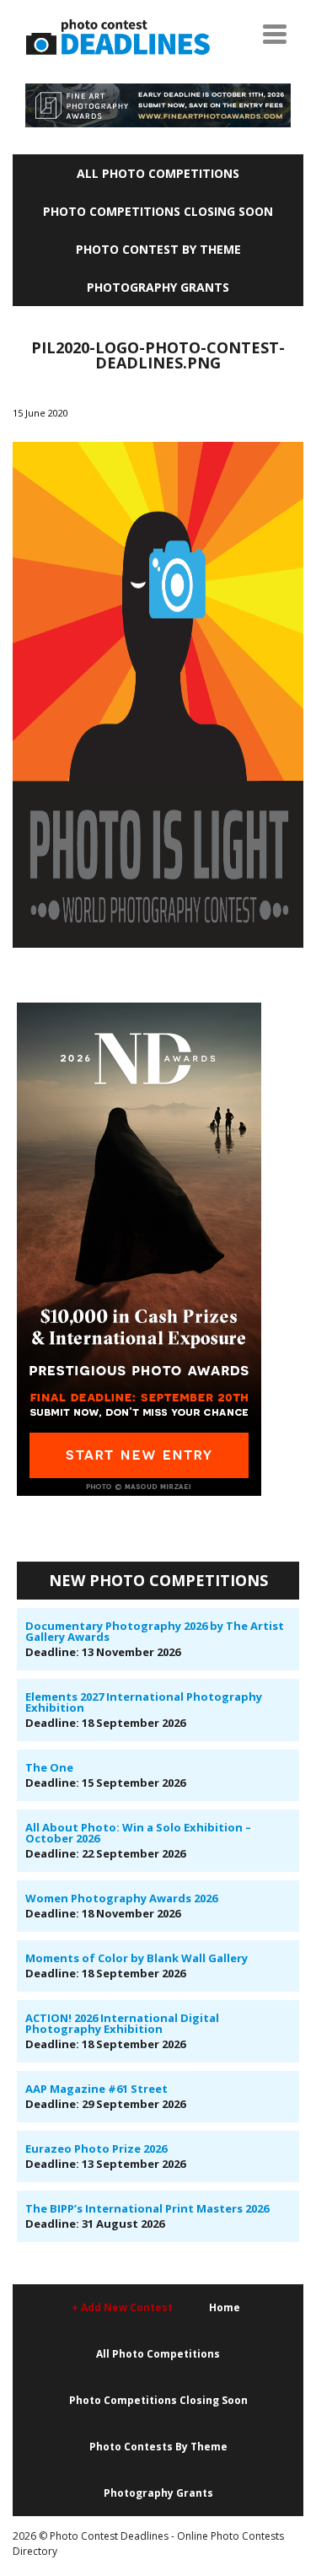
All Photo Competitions (158, 173)
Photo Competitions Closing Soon (158, 211)
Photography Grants (158, 287)
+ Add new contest (122, 2307)
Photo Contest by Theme (158, 249)
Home (225, 2307)
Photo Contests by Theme (158, 2447)
